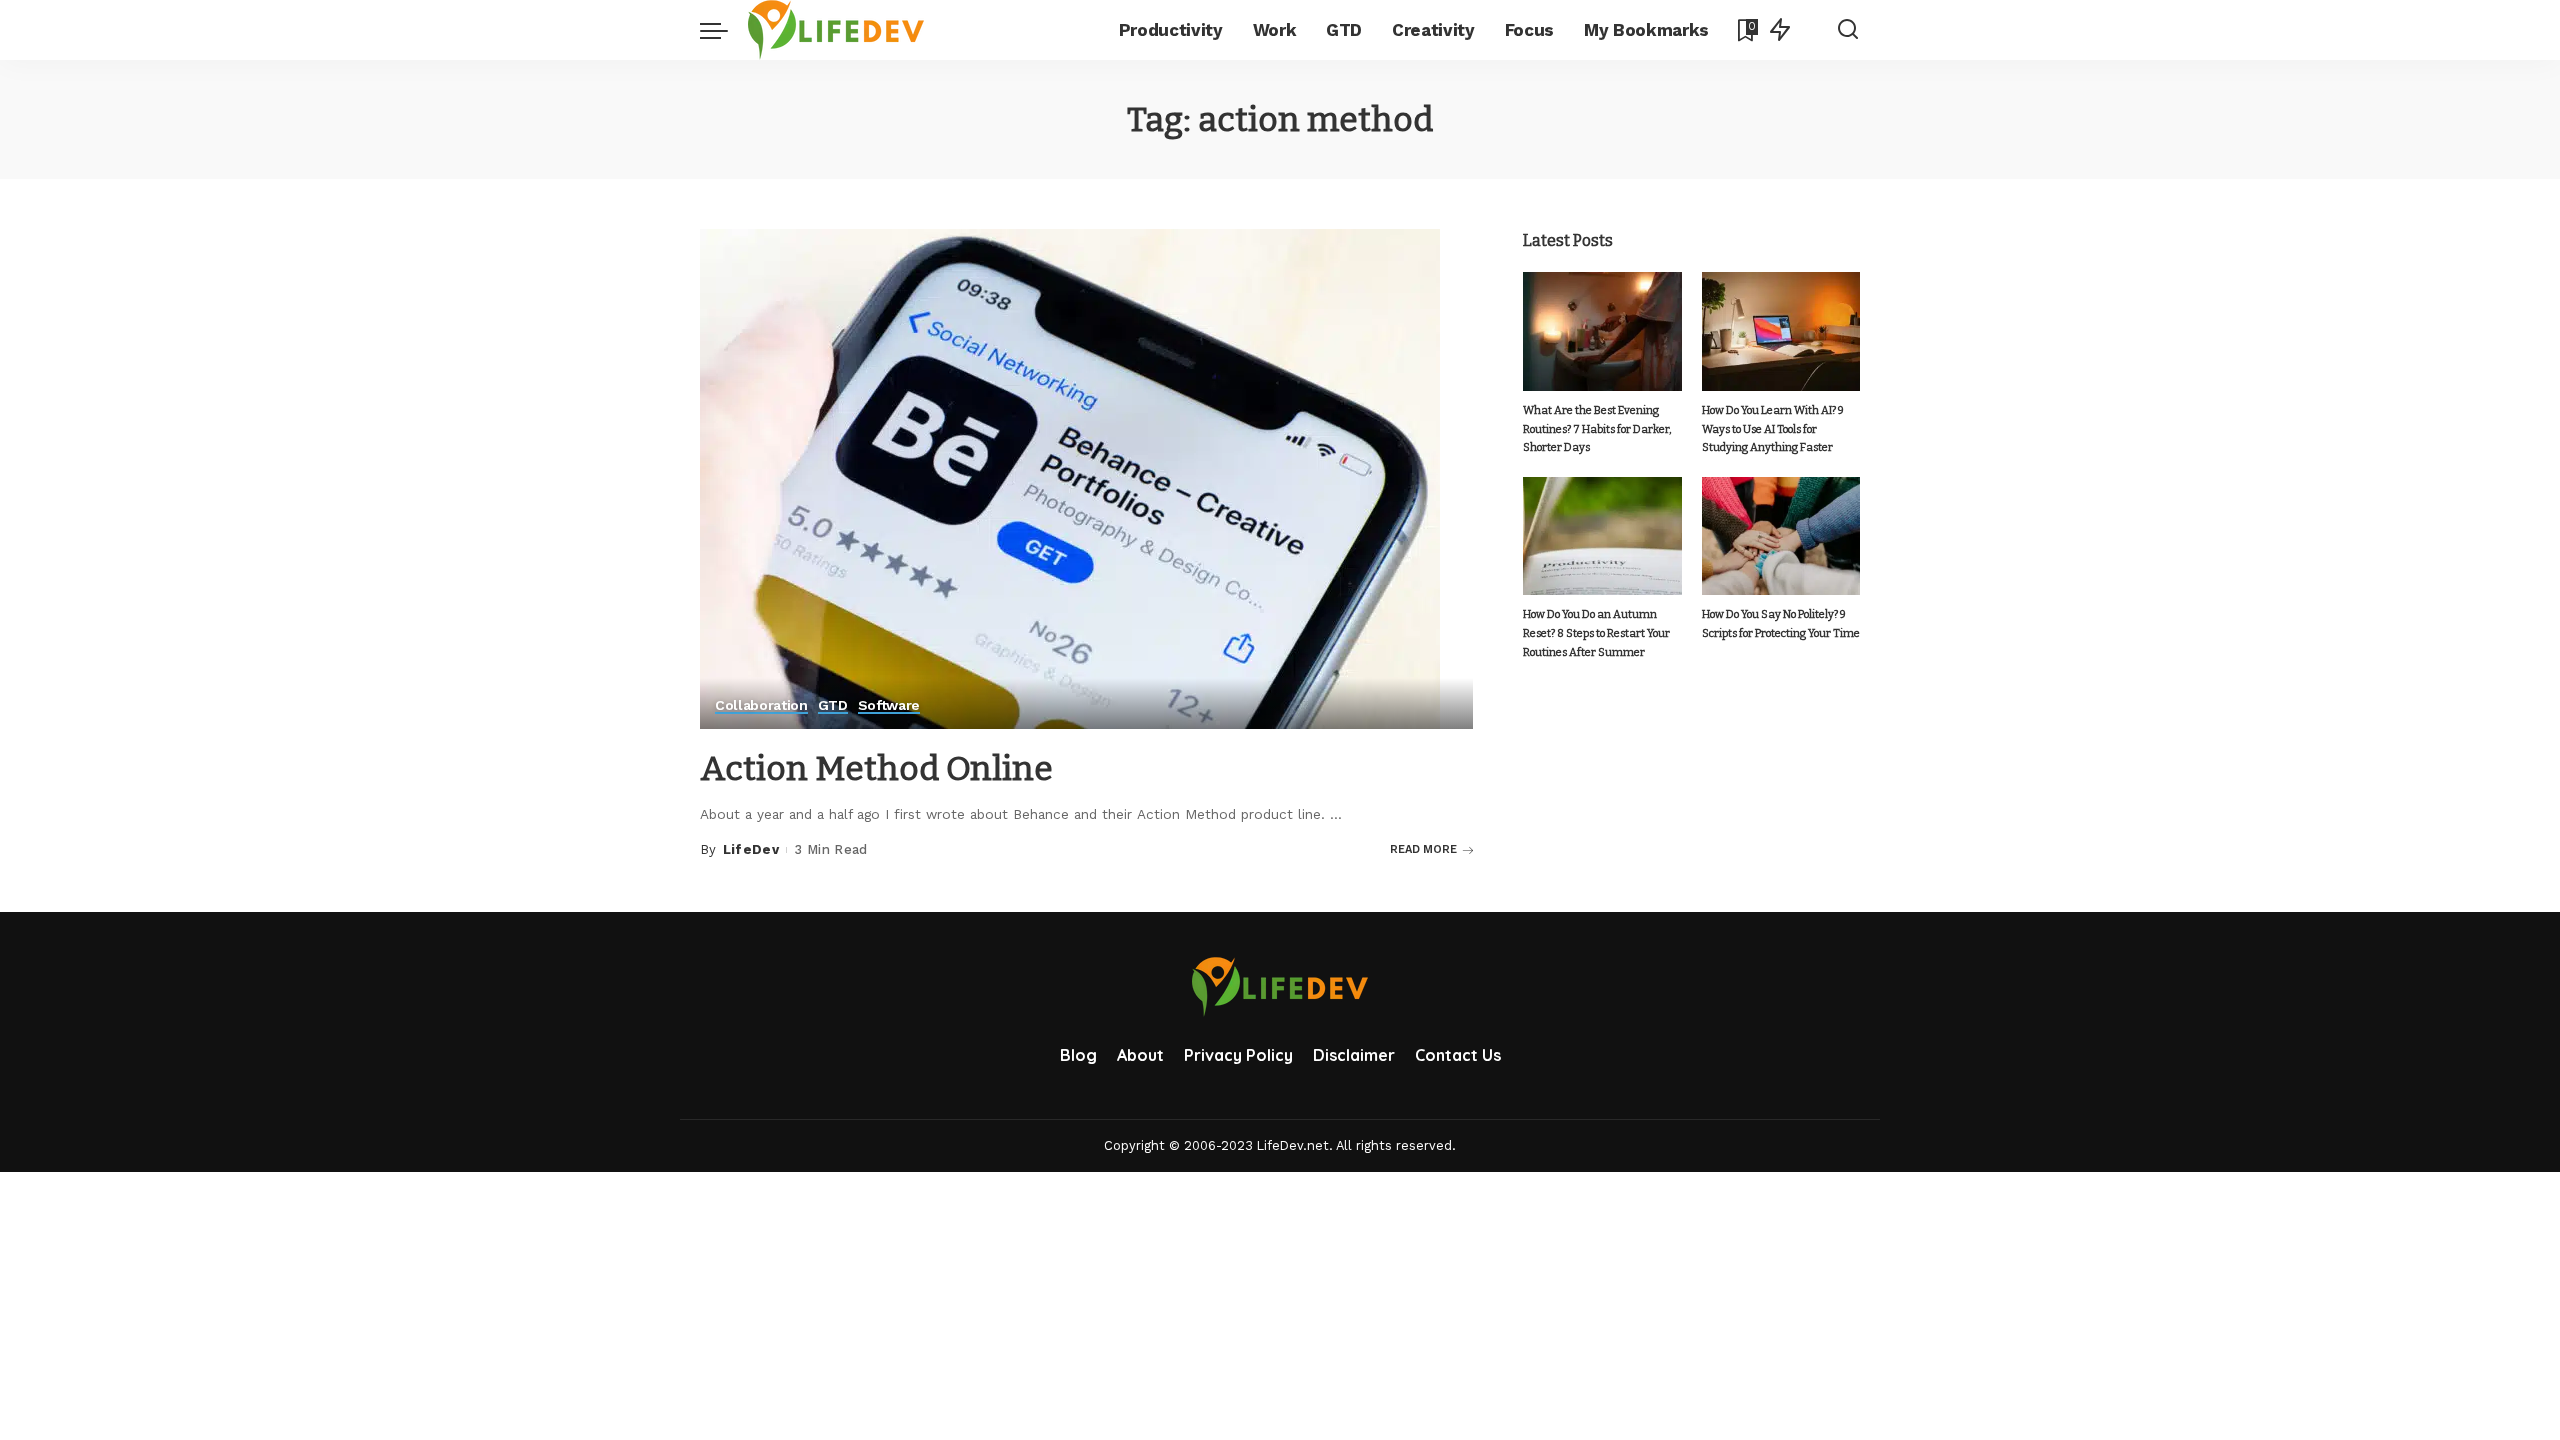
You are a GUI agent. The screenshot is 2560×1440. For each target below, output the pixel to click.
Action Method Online (876, 768)
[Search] (1848, 30)
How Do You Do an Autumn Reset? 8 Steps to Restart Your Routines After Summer (1596, 633)
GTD (833, 705)
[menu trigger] (724, 30)
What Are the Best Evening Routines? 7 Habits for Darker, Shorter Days (1597, 429)
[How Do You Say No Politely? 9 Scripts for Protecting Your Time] (1781, 536)
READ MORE (1423, 849)
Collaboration (761, 705)
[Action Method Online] (1070, 477)
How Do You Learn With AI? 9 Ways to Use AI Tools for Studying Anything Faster (1773, 429)
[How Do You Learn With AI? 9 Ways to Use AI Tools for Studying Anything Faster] (1781, 331)
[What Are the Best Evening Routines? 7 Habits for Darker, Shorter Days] (1602, 331)
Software (889, 705)
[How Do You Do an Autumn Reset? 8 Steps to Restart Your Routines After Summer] (1602, 536)
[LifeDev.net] (836, 30)
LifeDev (751, 849)
